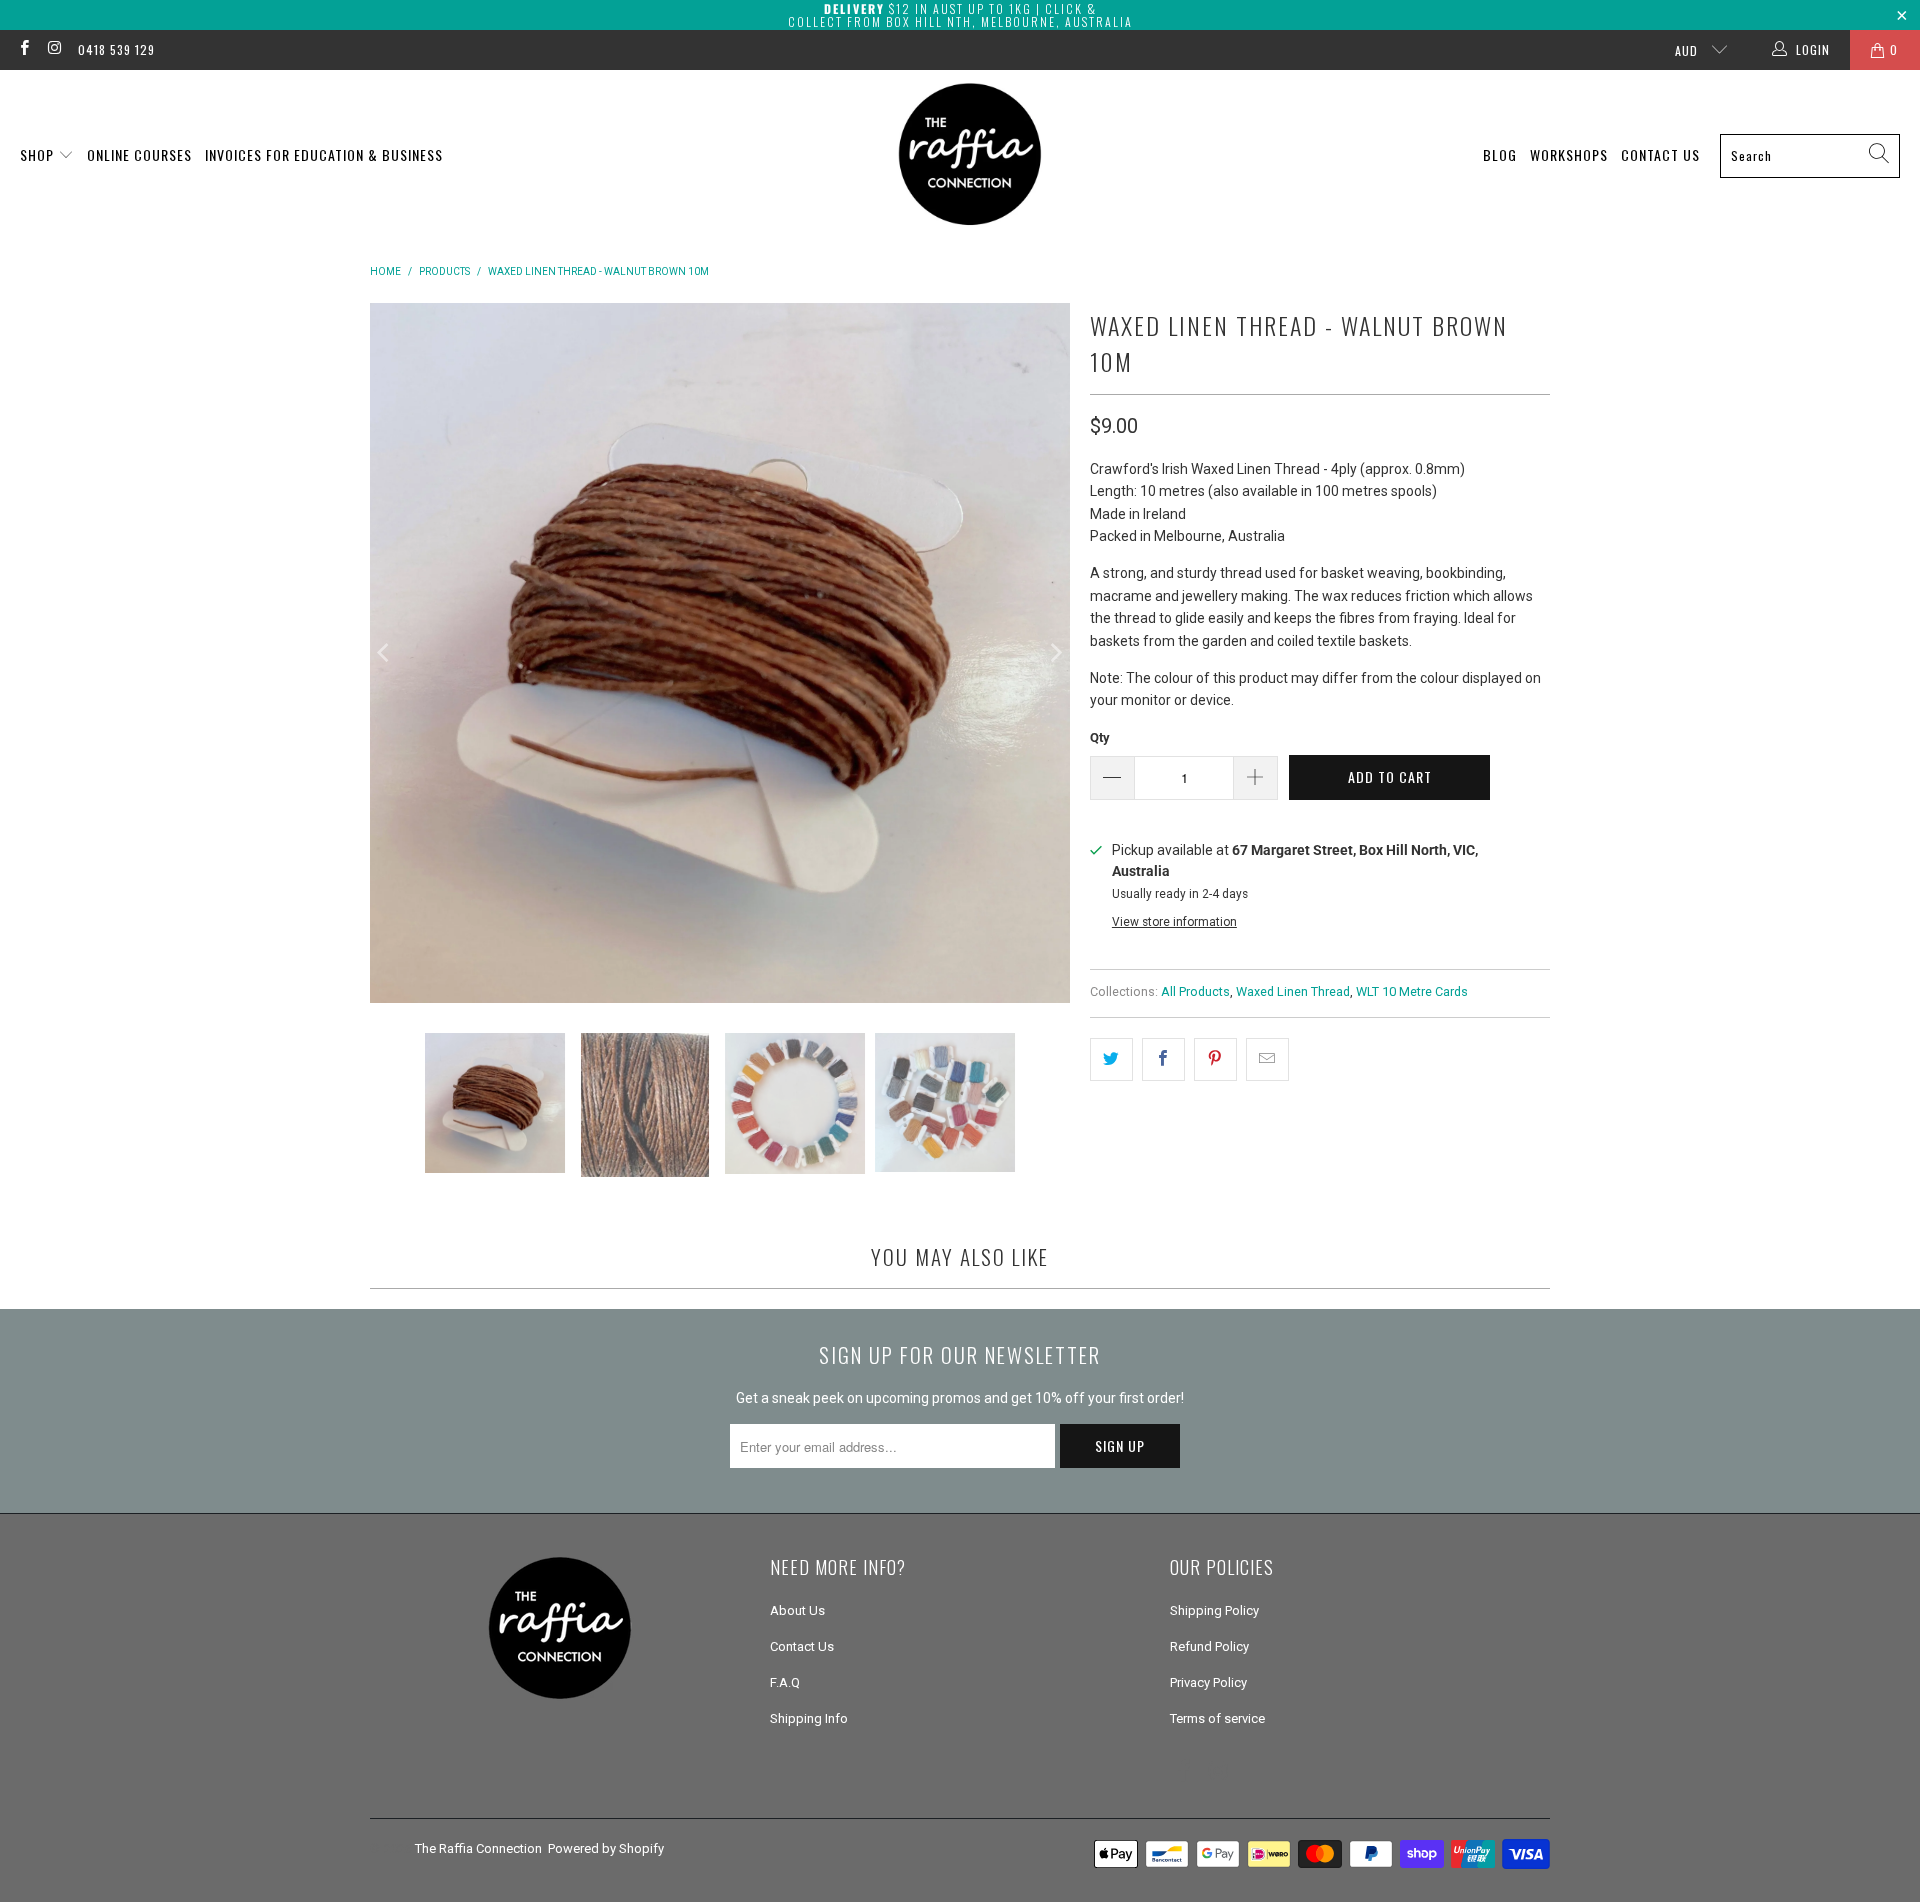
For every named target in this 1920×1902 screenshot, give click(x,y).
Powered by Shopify (606, 1848)
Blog (1500, 154)
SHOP (39, 154)
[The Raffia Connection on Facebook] (23, 50)
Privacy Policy (1208, 1682)
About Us (797, 1610)
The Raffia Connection (478, 1848)
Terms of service (1217, 1718)
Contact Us (1660, 154)
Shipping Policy (1214, 1610)
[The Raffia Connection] (970, 155)
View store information (1174, 922)
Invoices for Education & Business (324, 154)
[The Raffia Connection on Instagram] (53, 50)
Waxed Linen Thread (1293, 991)
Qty (1100, 737)
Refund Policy (1209, 1646)
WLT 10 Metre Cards (1412, 991)
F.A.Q (785, 1682)
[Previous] (385, 653)
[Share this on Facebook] (1163, 1059)
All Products (1195, 991)
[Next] (1055, 653)
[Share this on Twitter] (1111, 1059)
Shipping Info (809, 1718)
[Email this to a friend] (1267, 1059)
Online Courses (139, 154)
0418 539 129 (116, 49)
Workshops (1569, 154)
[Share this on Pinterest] (1215, 1059)
